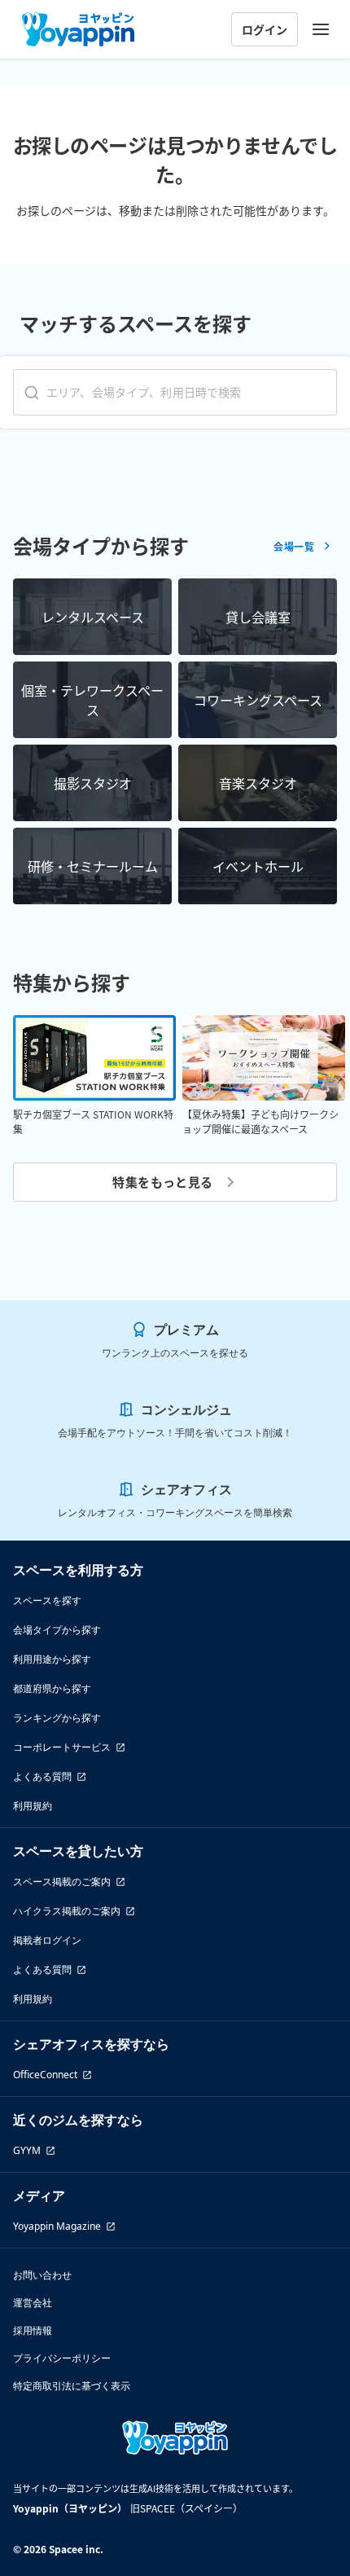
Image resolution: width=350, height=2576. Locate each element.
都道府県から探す (52, 1688)
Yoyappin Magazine (57, 2226)
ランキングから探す (57, 1718)
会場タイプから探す (57, 1630)
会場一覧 (294, 546)
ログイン (265, 29)
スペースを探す (47, 1600)
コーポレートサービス (62, 1747)
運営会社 (33, 2303)
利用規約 (33, 1806)
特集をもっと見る (163, 1182)
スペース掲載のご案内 (62, 1881)
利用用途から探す (52, 1659)
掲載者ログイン (47, 1940)
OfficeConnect (45, 2075)
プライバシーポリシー (62, 2358)
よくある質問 (42, 1776)
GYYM (27, 2150)
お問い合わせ (42, 2275)
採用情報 (33, 2330)
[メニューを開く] (321, 29)
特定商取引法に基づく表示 (72, 2386)
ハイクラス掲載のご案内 (67, 1911)
